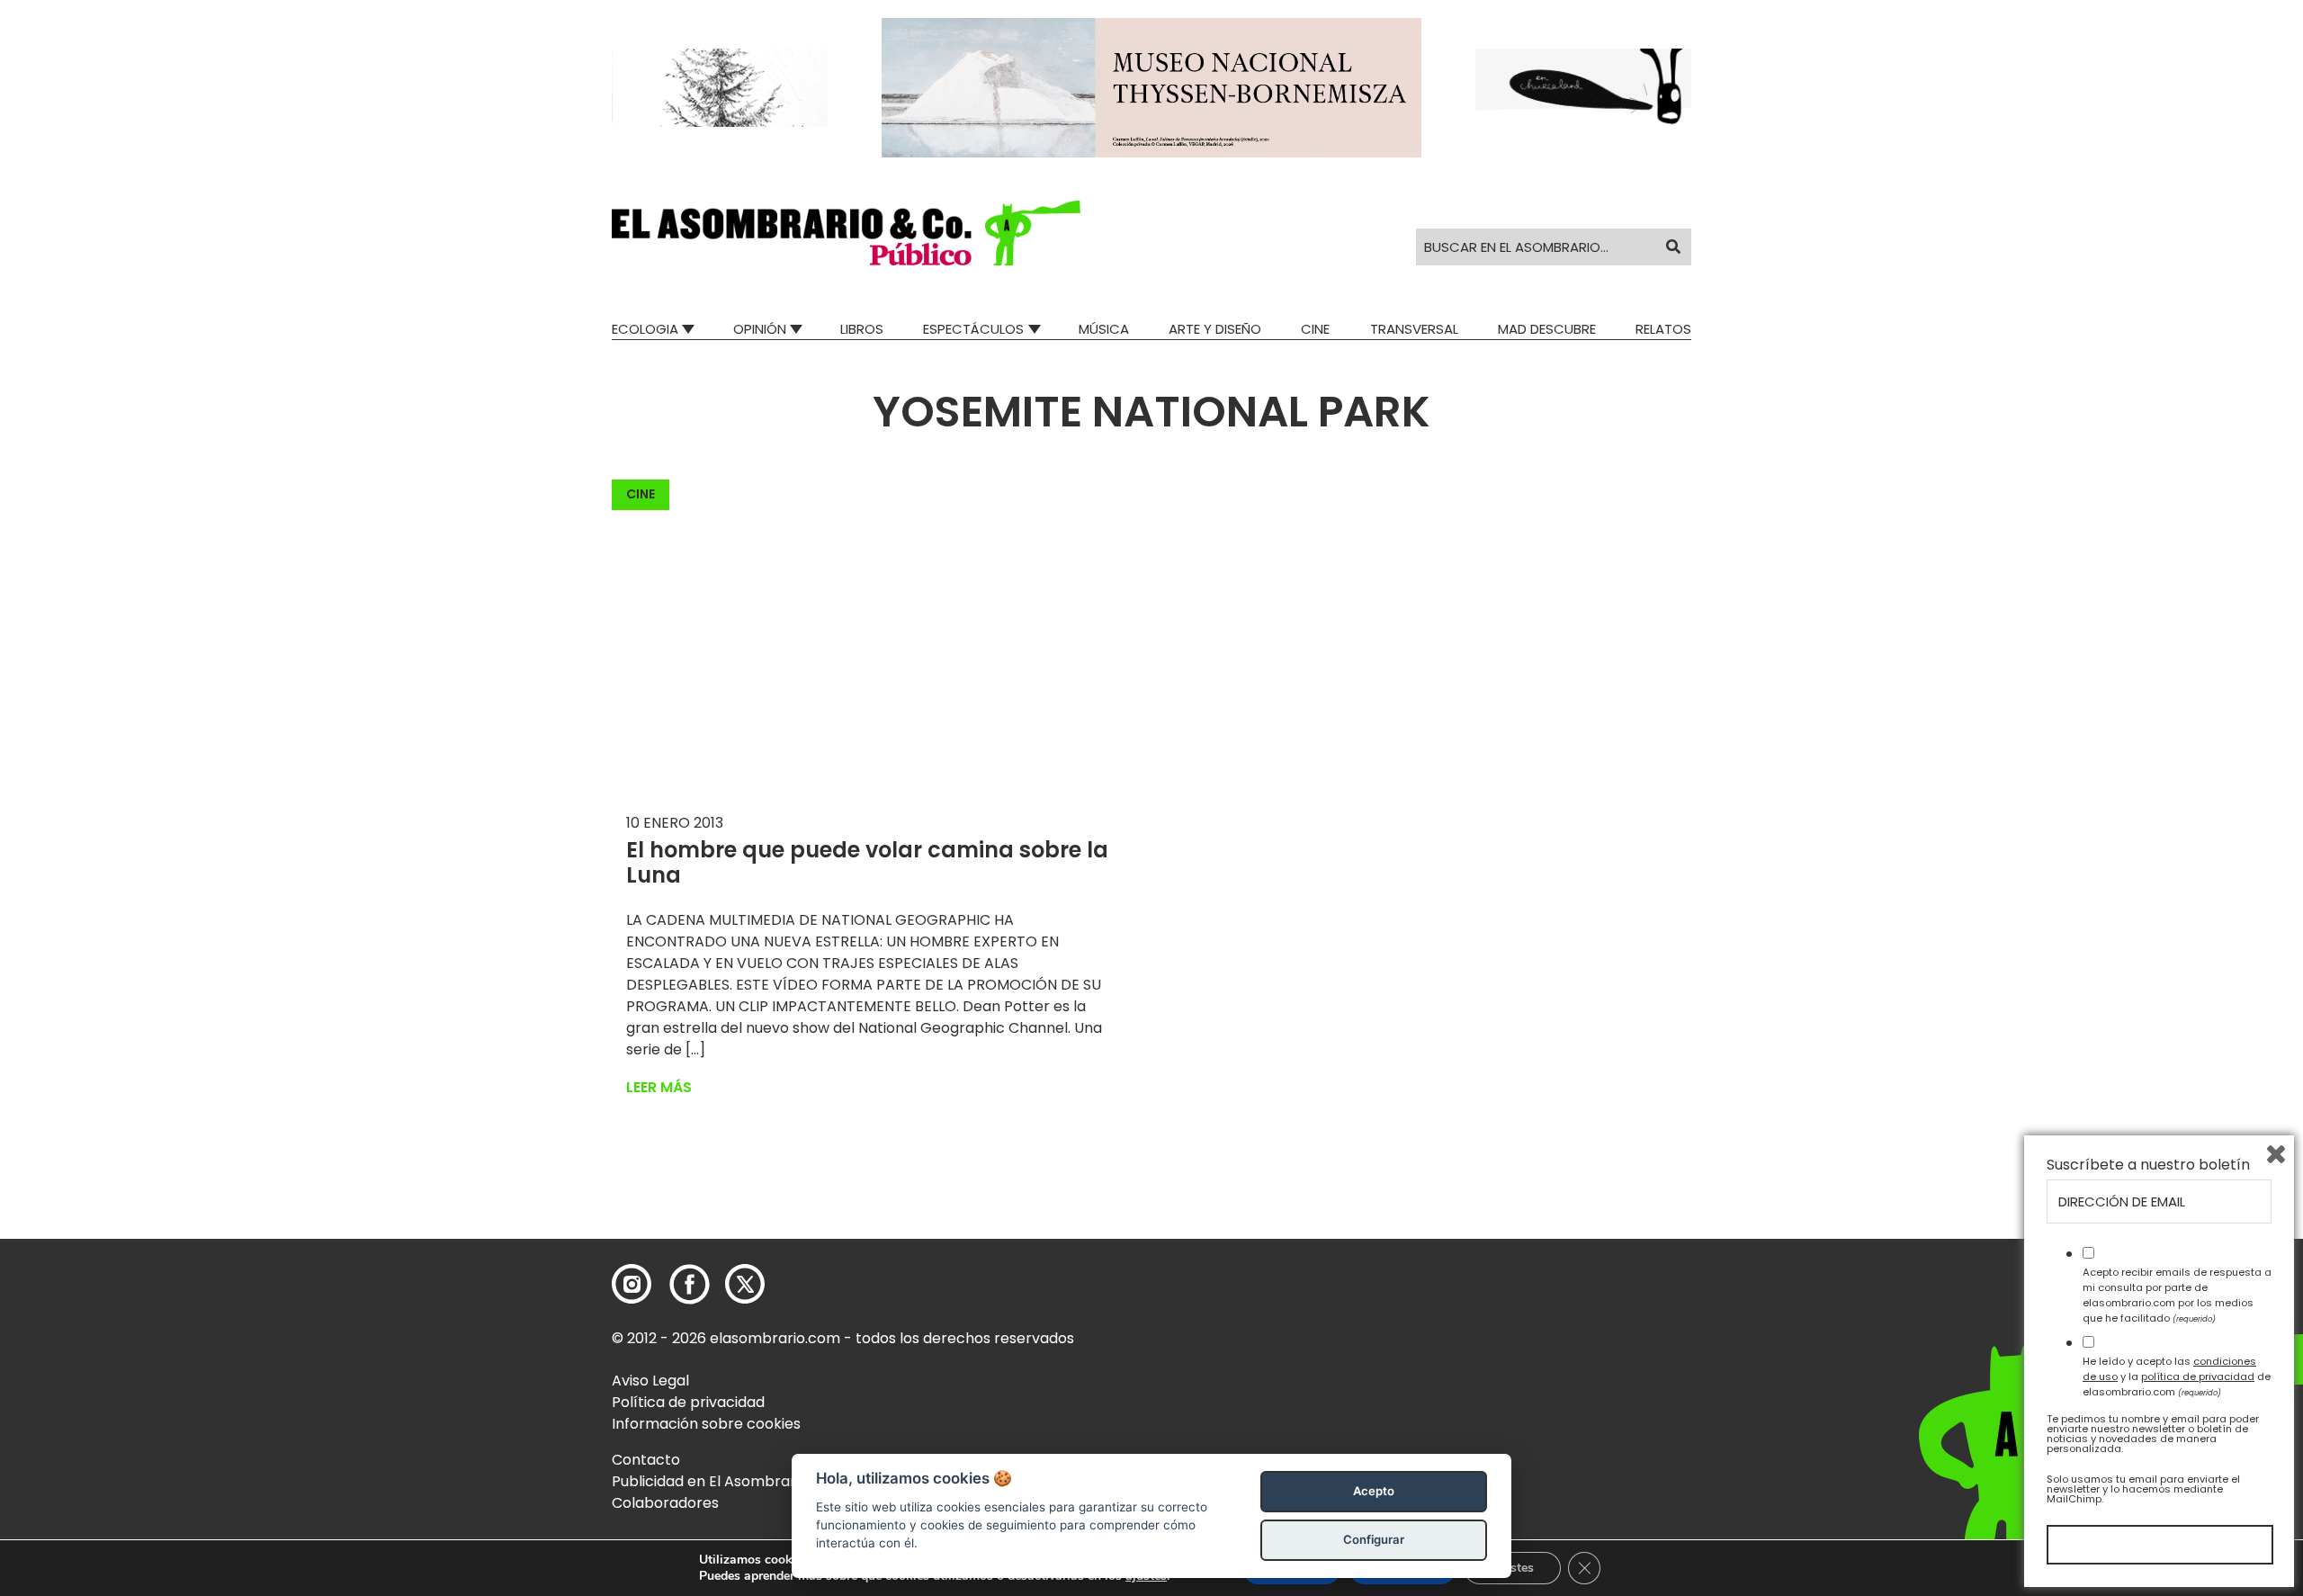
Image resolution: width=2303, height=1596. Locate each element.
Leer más (659, 1087)
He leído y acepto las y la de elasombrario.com (2177, 1376)
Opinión (760, 329)
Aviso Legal (650, 1381)
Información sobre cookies (706, 1424)
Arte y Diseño (1215, 329)
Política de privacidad (688, 1402)
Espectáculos (973, 329)
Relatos (1663, 329)
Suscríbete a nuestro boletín (2148, 1165)
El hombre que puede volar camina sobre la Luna (867, 863)
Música (1104, 329)
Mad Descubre (1547, 329)
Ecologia (645, 329)
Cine (1315, 329)
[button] (846, 233)
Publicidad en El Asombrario (710, 1481)
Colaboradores (665, 1503)
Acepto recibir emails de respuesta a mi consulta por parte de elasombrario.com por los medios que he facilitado (2177, 1295)
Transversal (1414, 329)
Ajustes (1512, 1568)
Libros (862, 329)
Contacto (646, 1460)
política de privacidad (2198, 1376)
